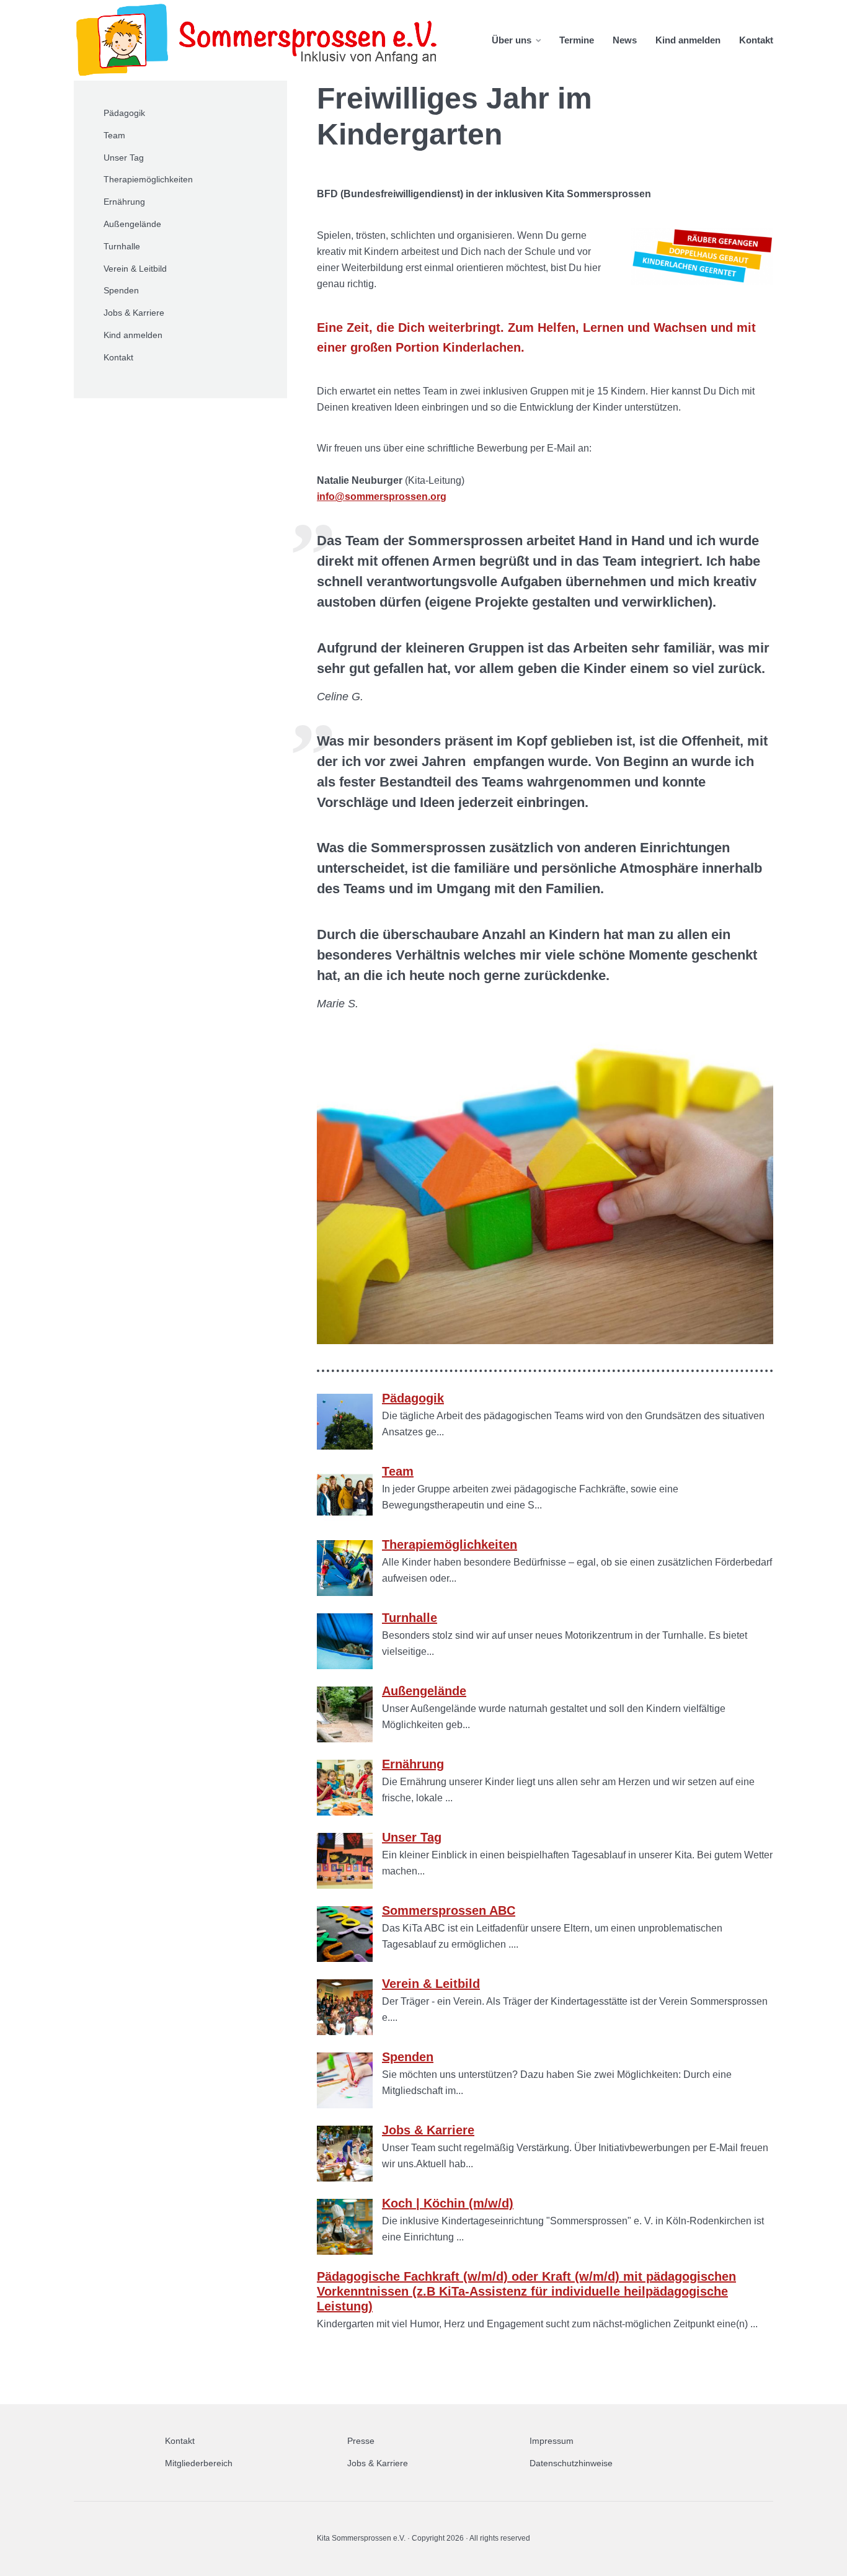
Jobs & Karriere (134, 313)
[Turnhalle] (345, 1666)
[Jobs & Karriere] (345, 2178)
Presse (361, 2441)
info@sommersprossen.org (382, 497)
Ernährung (124, 202)
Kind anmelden (688, 40)
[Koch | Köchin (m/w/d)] (345, 2251)
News (625, 40)
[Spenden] (345, 2105)
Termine (577, 40)
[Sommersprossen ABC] (345, 1959)
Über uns (512, 40)
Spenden (121, 290)
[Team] (345, 1519)
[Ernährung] (345, 1812)
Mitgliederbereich (199, 2463)
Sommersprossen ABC (449, 1910)
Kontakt (756, 40)
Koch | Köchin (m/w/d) (448, 2203)
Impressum (552, 2441)
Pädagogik (124, 113)
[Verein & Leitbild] (345, 2032)
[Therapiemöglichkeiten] (345, 1593)
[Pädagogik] (345, 1446)
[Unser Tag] (345, 1885)
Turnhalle (122, 246)
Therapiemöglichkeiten (148, 179)
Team (114, 135)
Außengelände (132, 224)
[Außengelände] (345, 1739)
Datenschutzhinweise (571, 2463)
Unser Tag (124, 158)
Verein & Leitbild (135, 269)
